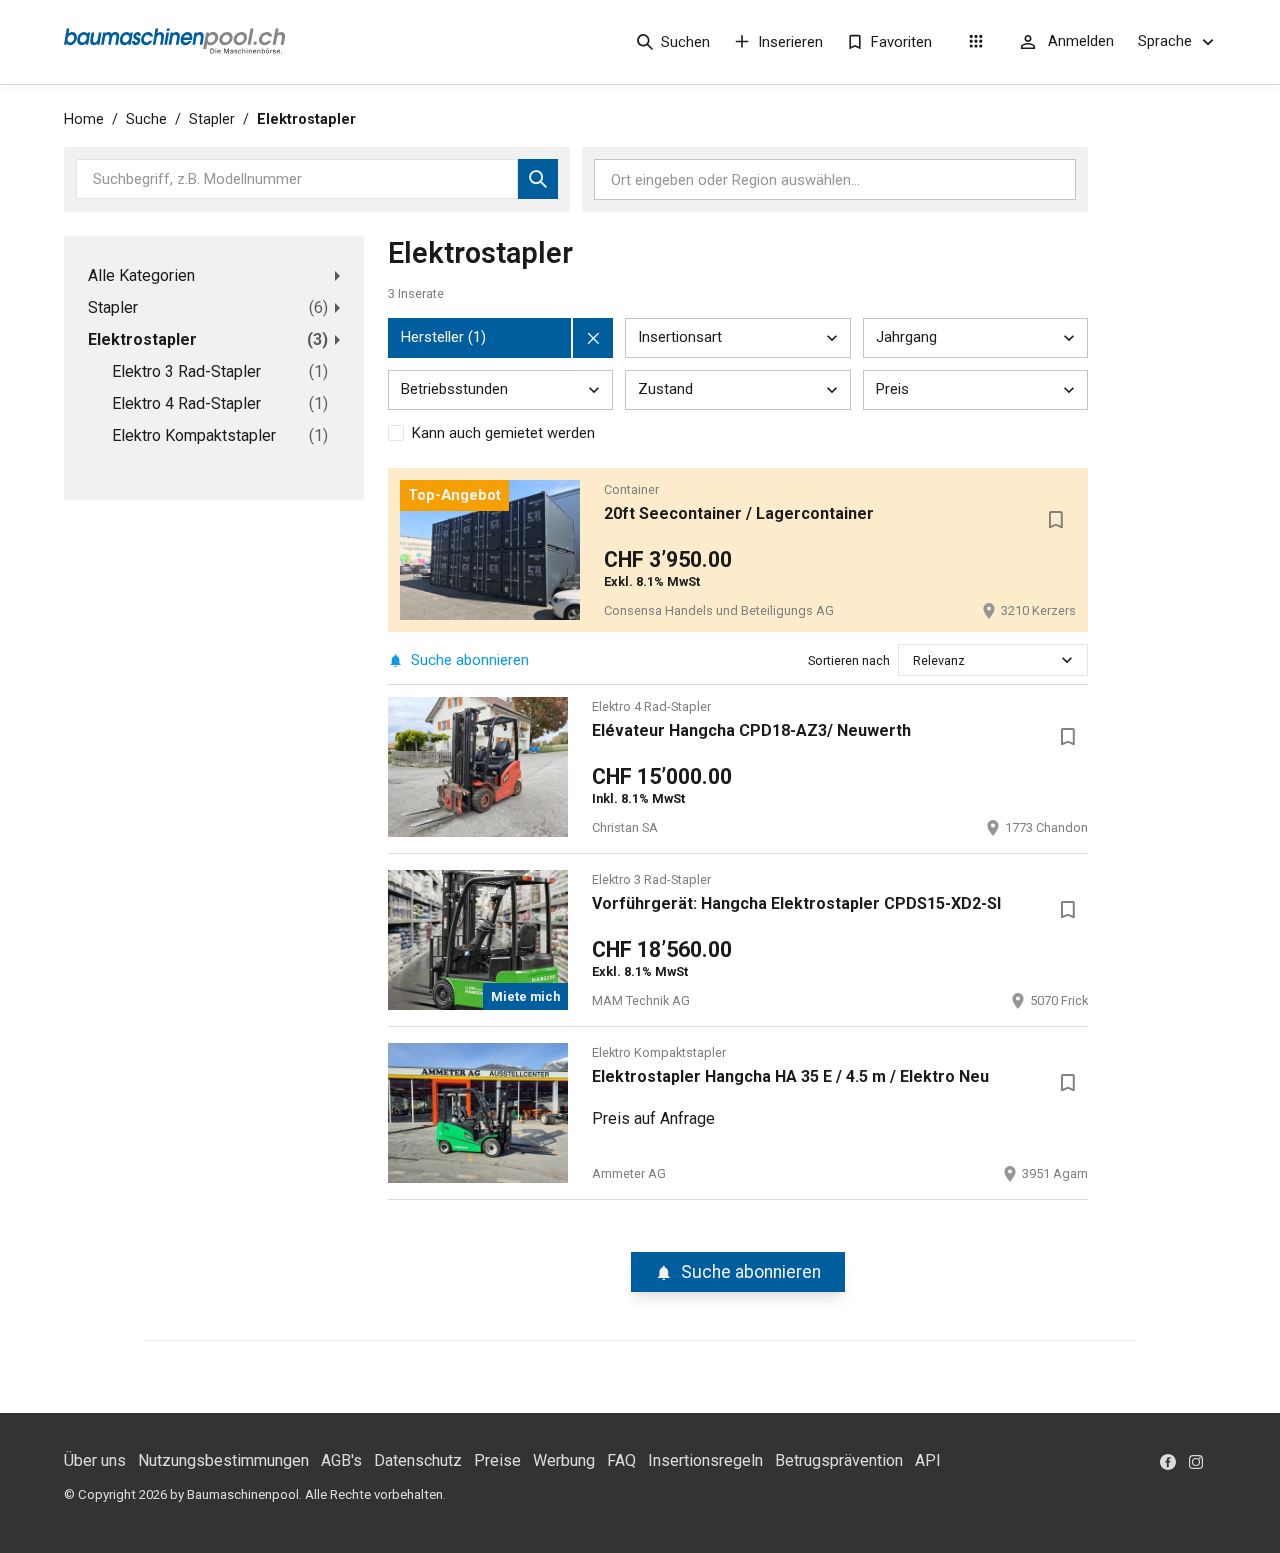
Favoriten (901, 42)
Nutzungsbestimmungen (223, 1460)
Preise (497, 1460)
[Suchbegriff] (538, 179)
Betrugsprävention (839, 1460)
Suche (146, 119)
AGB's (341, 1460)
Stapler (212, 119)
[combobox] (914, 660)
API (928, 1460)
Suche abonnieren (470, 660)
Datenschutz (418, 1460)
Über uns (95, 1460)
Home (84, 119)
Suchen (685, 42)
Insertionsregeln (705, 1460)
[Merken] (1056, 520)
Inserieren (790, 42)
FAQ (621, 1460)
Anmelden (1081, 41)
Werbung (564, 1460)
